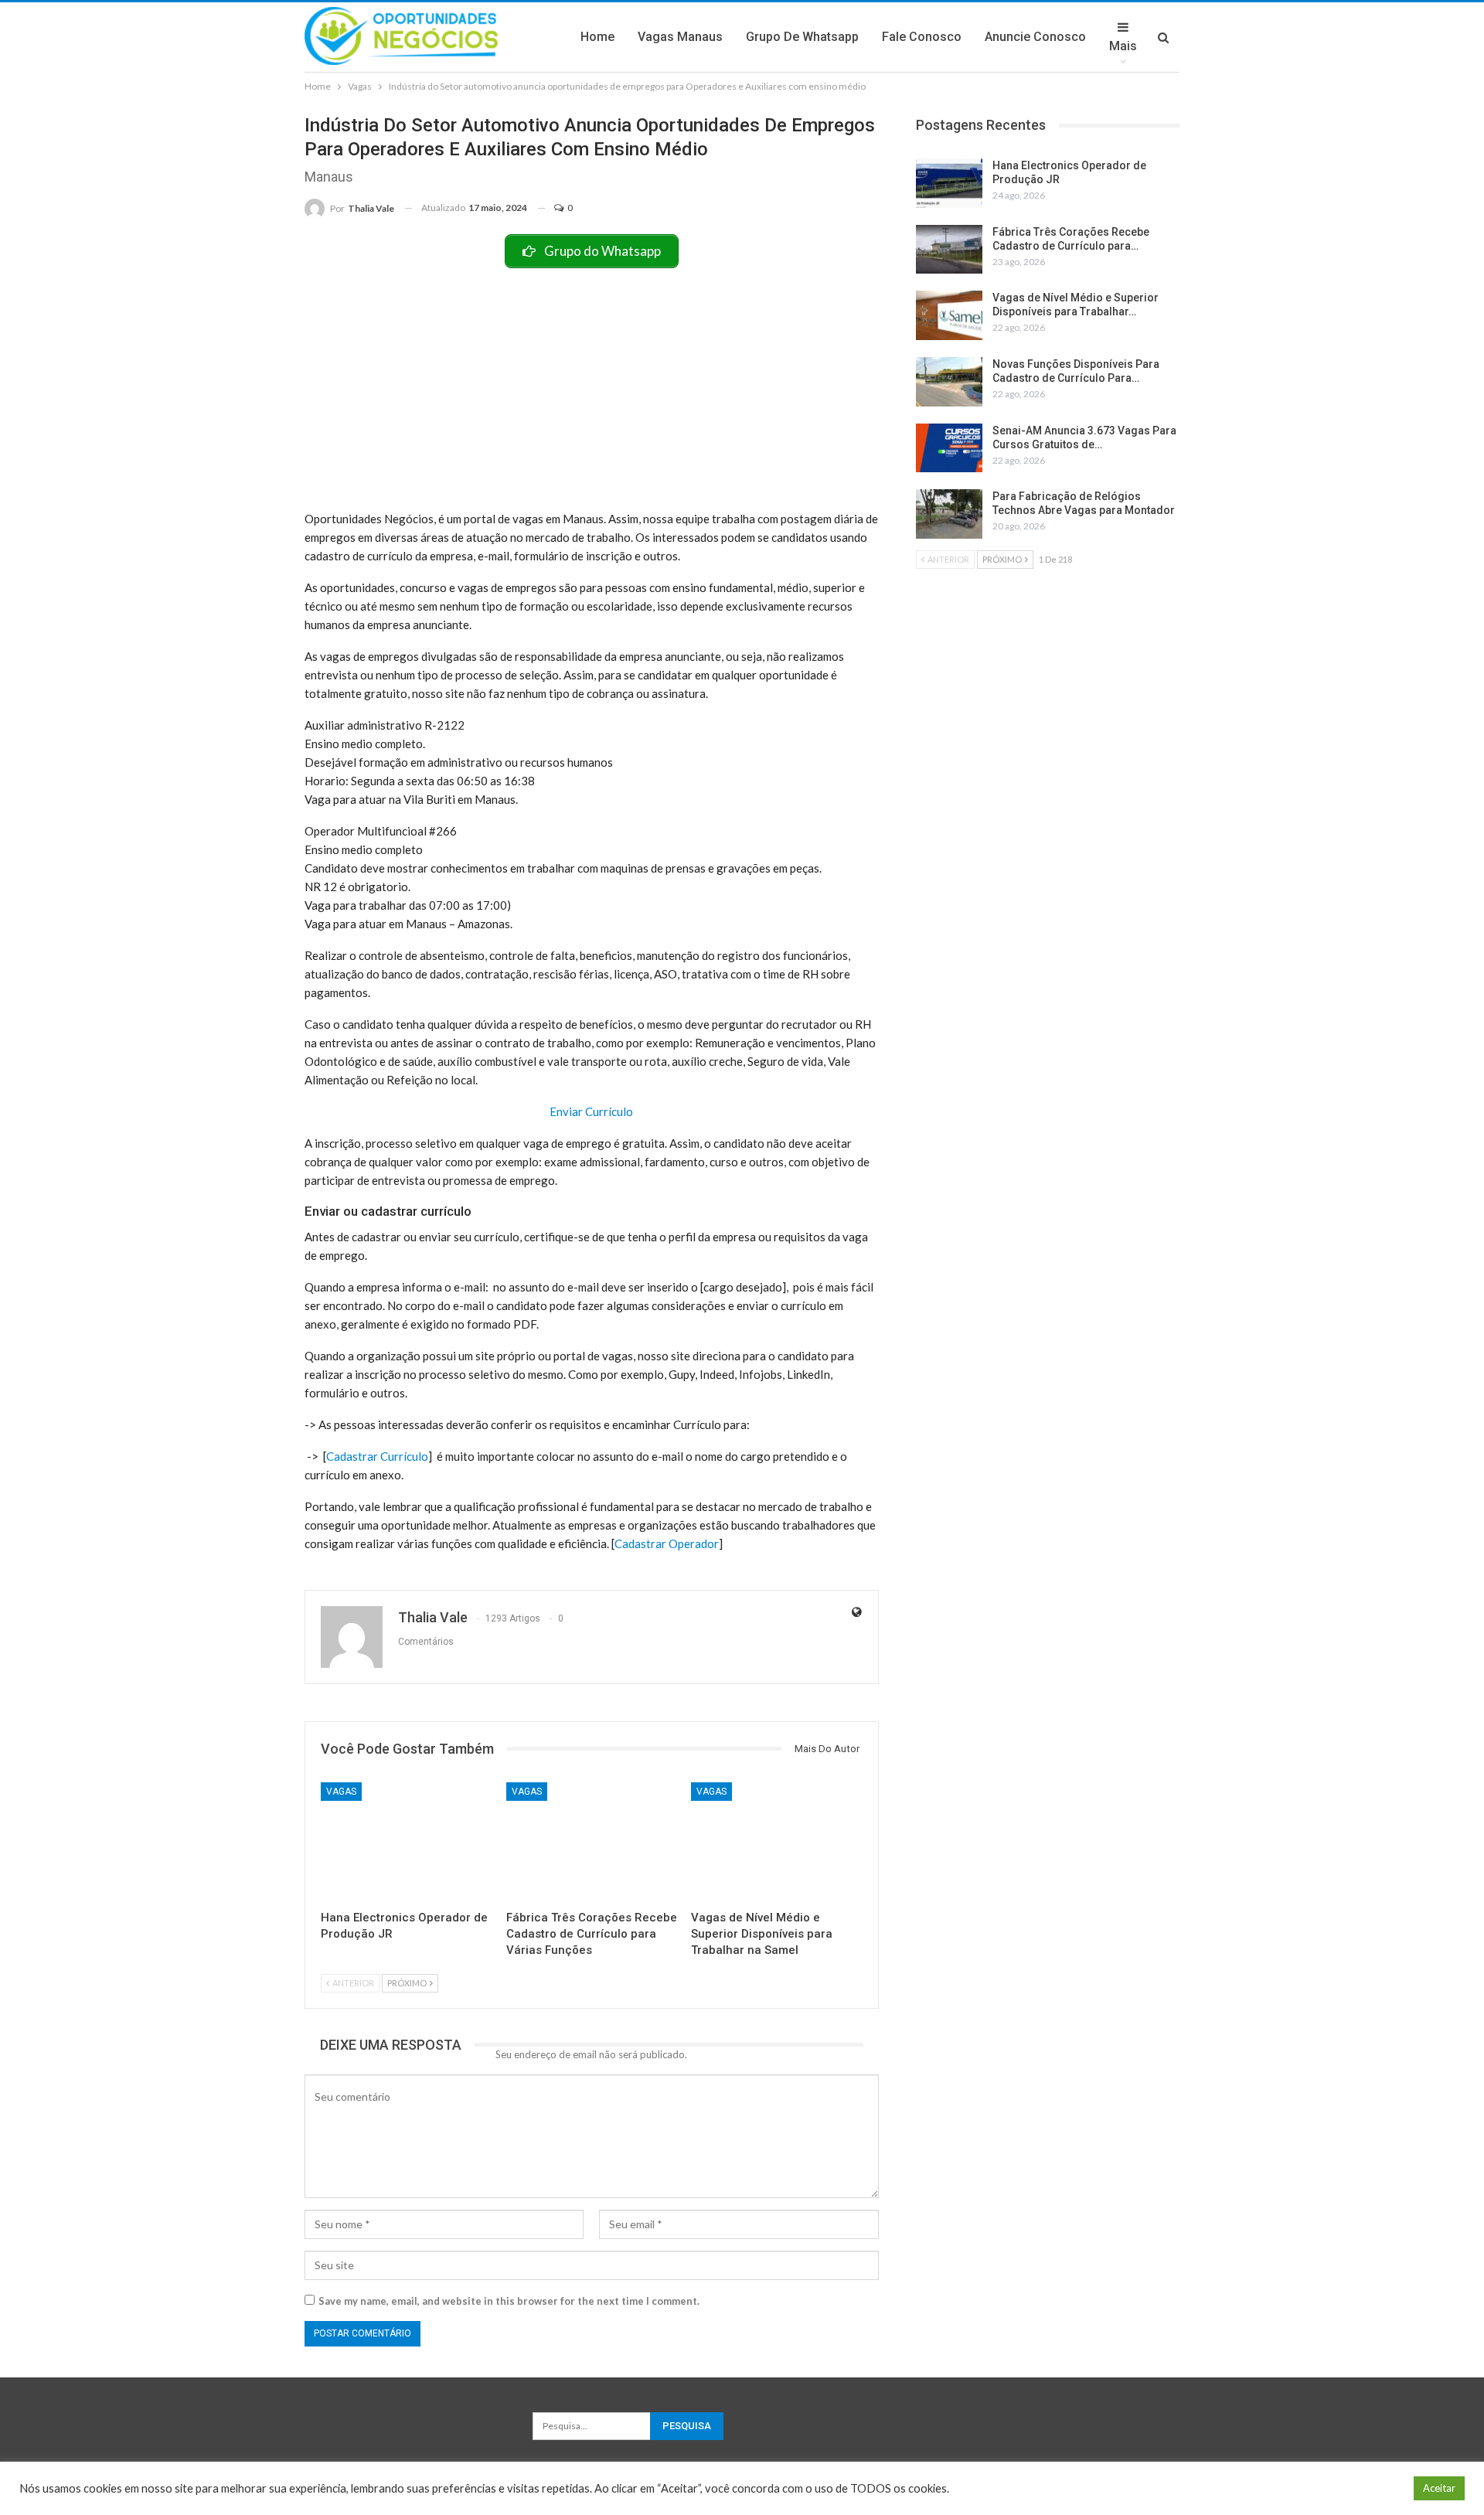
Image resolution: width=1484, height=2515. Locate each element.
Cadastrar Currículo (377, 1456)
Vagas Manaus (680, 37)
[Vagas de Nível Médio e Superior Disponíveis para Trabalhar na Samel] (777, 1842)
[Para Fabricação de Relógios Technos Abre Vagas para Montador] (949, 514)
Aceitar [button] (1439, 2488)
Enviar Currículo (591, 1111)
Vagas (341, 1792)
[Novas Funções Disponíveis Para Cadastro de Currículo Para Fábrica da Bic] (949, 382)
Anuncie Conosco (1035, 37)
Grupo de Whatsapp (802, 37)
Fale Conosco (922, 37)
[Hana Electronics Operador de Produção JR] (407, 1842)
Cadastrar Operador (667, 1543)
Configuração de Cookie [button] (1341, 2488)
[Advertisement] (592, 384)
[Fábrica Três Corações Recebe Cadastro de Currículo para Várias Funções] (592, 1842)
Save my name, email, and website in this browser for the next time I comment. (509, 2301)
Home (597, 37)
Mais (1123, 46)
